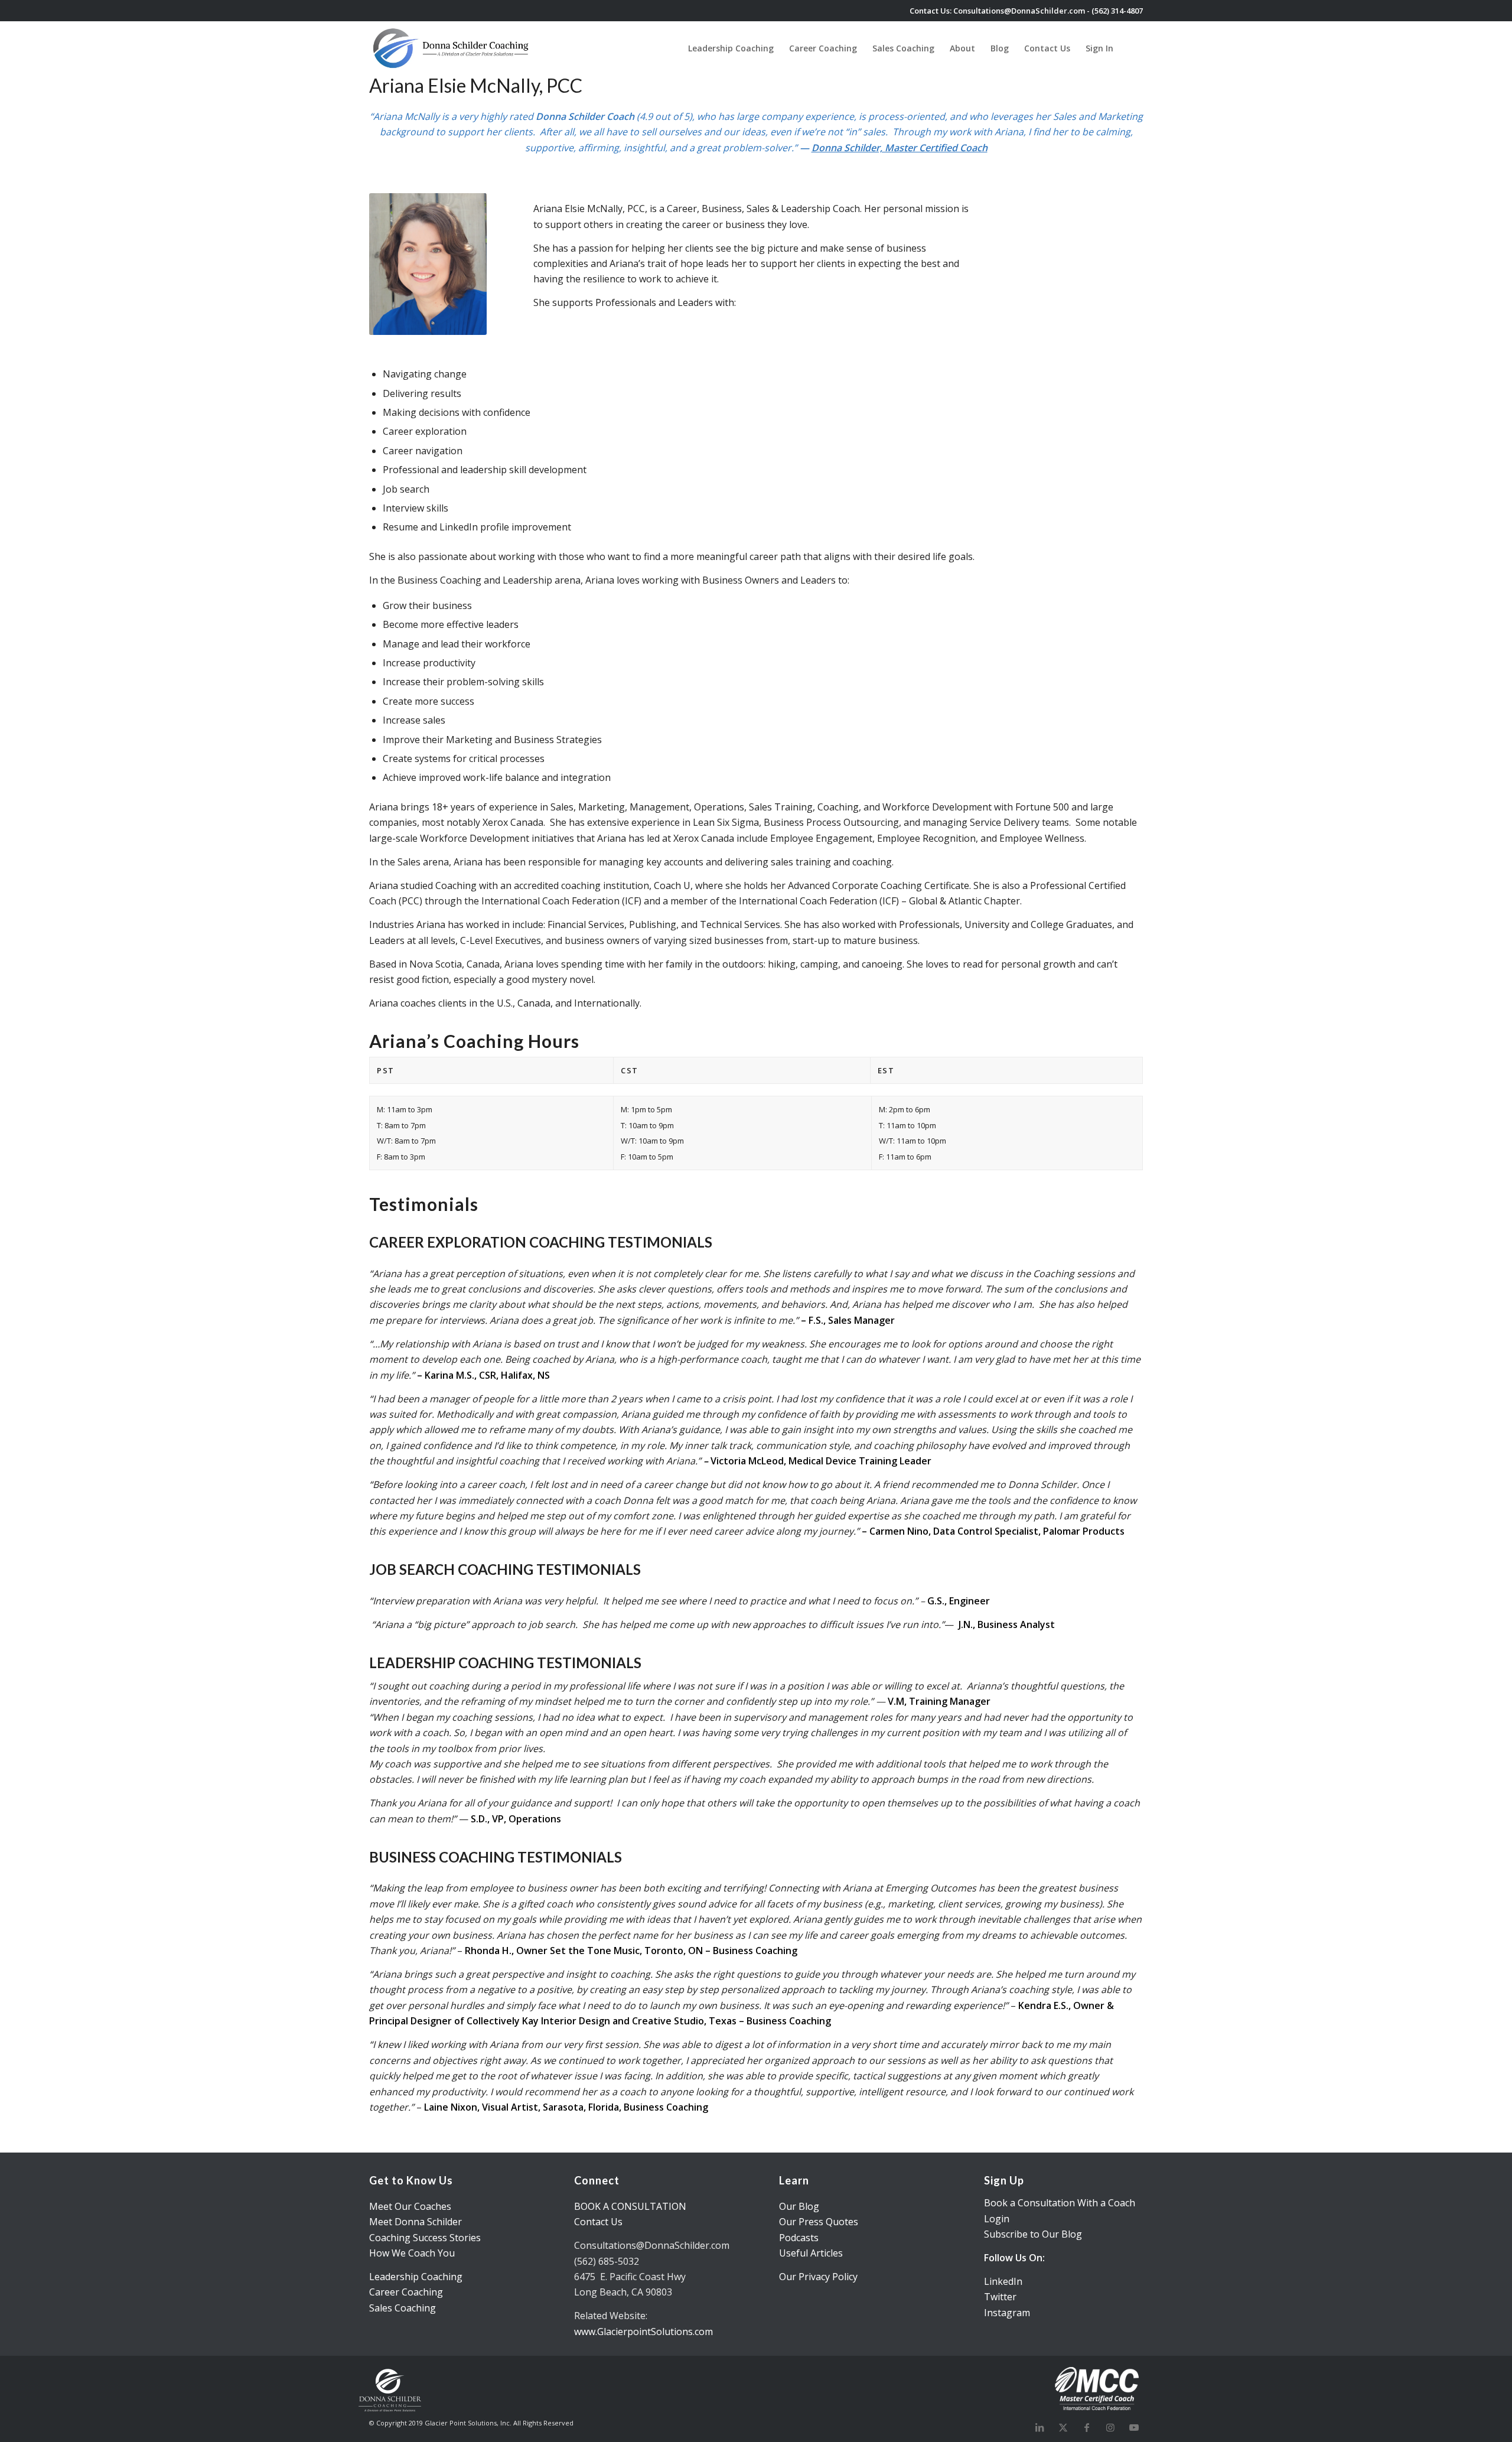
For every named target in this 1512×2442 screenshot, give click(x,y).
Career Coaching (406, 2292)
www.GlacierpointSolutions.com (643, 2332)
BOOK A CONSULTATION (630, 2206)
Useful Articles (811, 2253)
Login (997, 2219)
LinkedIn (1003, 2281)
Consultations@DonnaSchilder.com (1019, 11)
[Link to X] (1063, 2427)
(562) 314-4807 (1117, 11)
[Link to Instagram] (1110, 2427)
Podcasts (799, 2238)
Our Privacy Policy (818, 2277)
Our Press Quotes (819, 2222)
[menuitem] (731, 48)
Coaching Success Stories (425, 2238)
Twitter (1000, 2297)
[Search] (1132, 48)
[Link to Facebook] (1087, 2427)
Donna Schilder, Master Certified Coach (900, 148)
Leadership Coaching (416, 2277)
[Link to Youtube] (1134, 2427)
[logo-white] (452, 48)
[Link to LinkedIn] (1039, 2427)
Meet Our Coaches (410, 2206)
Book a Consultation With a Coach (1060, 2203)
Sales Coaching (403, 2308)
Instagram (1007, 2313)
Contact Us (598, 2222)
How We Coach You (412, 2253)
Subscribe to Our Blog (1033, 2234)
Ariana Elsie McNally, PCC (476, 85)
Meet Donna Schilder (416, 2222)
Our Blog (799, 2206)
